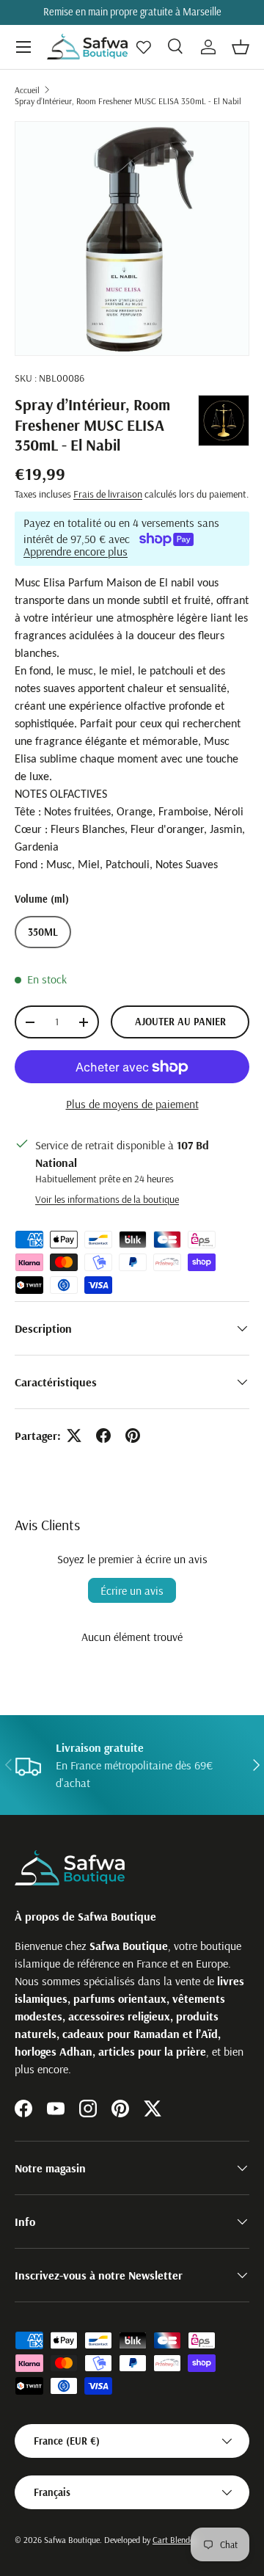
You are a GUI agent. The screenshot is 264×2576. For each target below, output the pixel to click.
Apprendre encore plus (76, 551)
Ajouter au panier (180, 1022)
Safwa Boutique (72, 2540)
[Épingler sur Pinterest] (133, 1436)
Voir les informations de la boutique (107, 1199)
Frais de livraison (108, 494)
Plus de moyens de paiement (132, 1104)
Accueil (27, 90)
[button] (241, 47)
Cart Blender (175, 2540)
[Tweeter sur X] (74, 1436)
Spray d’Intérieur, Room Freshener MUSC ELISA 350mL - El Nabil (128, 101)
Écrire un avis (132, 1590)
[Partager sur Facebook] (103, 1436)
